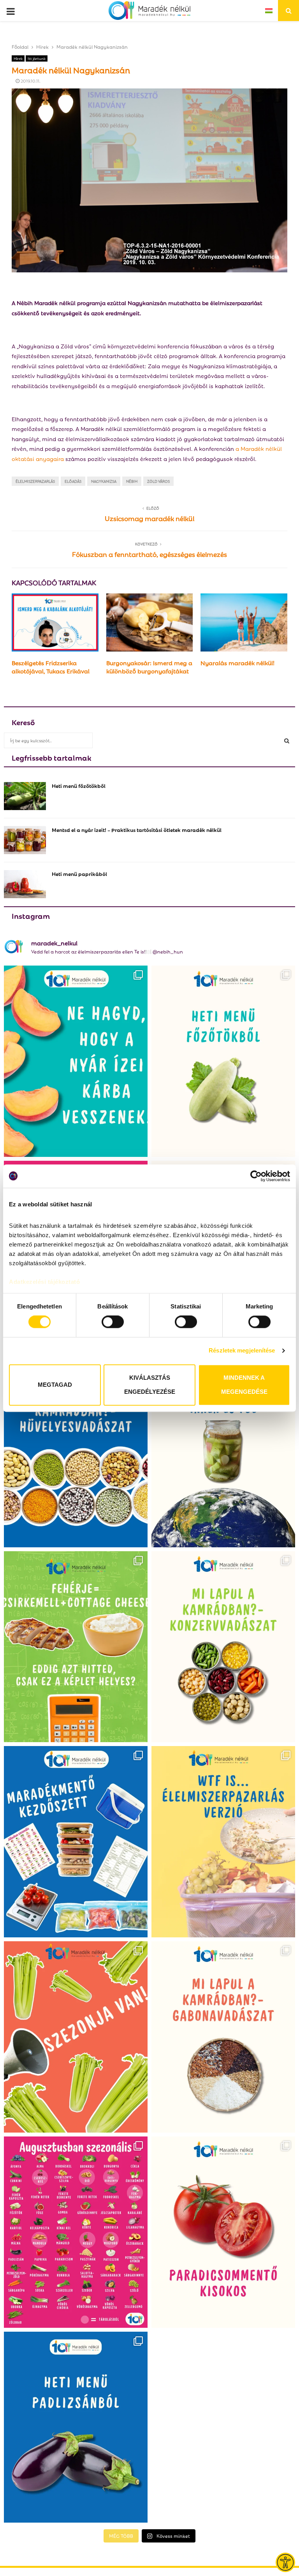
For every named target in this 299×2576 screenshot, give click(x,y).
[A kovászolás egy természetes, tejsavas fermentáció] (223, 1452)
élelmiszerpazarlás (35, 481)
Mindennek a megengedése (244, 1385)
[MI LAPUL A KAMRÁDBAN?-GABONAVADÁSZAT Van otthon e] (223, 2037)
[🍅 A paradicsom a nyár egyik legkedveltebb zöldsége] (223, 2232)
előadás (73, 481)
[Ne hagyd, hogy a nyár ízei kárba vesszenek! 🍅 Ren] (76, 1061)
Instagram (31, 915)
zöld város (158, 481)
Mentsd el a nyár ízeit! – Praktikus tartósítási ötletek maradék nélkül (137, 829)
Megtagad (55, 1385)
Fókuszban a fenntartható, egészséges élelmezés (149, 554)
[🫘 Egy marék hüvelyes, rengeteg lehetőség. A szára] (76, 1452)
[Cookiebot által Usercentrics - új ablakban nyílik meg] (256, 1176)
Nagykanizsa (104, 481)
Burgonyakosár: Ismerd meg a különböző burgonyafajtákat (149, 667)
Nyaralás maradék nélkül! (237, 662)
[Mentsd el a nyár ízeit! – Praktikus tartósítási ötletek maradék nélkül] (25, 840)
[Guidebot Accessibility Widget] (285, 2562)
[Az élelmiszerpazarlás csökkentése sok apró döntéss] (223, 1842)
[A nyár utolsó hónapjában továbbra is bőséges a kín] (76, 2232)
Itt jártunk (37, 58)
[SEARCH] (287, 740)
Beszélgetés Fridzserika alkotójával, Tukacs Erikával (51, 667)
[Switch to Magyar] (269, 10)
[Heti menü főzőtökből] (25, 796)
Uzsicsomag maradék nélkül (149, 518)
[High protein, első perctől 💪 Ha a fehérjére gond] (76, 1647)
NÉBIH (132, 481)
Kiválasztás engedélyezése (150, 1385)
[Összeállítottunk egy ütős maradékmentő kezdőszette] (76, 1842)
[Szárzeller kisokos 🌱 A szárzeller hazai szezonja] (76, 2037)
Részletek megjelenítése (242, 1351)
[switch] (113, 1322)
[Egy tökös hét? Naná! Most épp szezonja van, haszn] (223, 1061)
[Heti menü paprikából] (25, 884)
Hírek (18, 58)
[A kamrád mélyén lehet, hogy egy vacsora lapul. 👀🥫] (223, 1647)
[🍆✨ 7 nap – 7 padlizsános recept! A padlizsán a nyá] (76, 2427)
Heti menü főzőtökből (79, 785)
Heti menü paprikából (79, 873)
